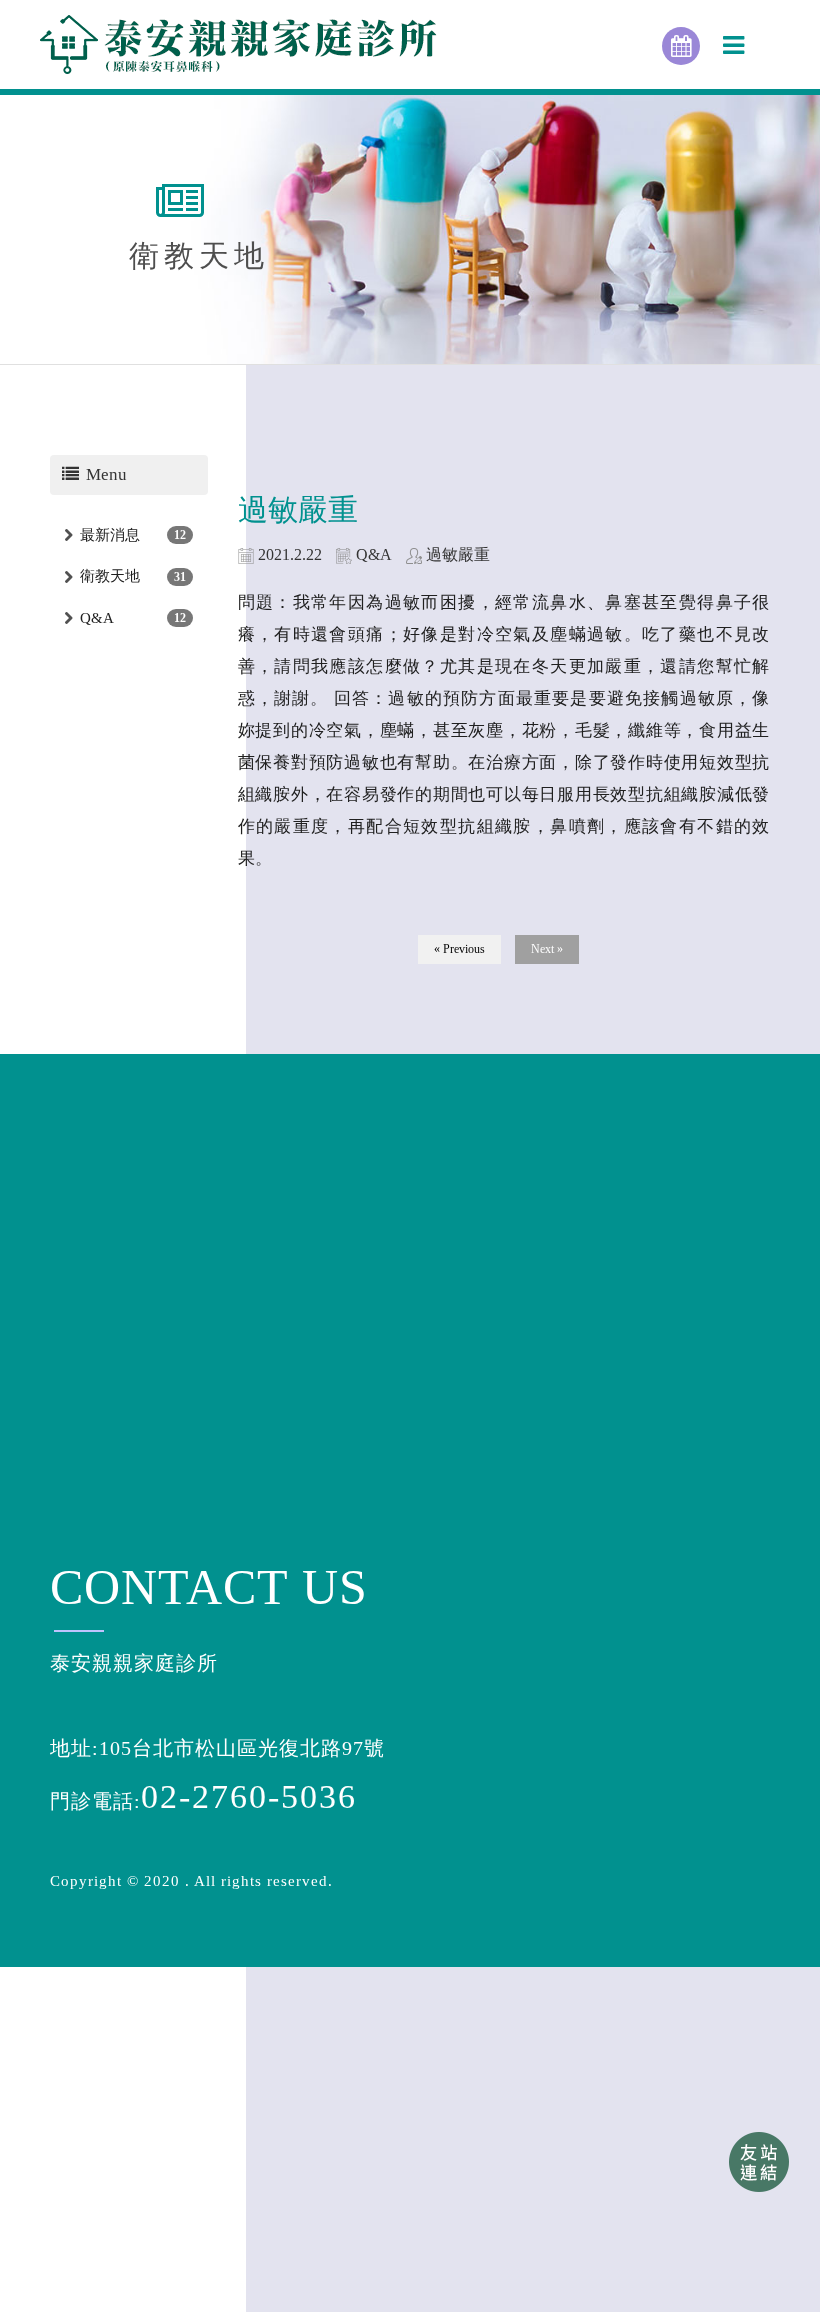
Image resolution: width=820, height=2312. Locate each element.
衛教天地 (110, 576)
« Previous (459, 949)
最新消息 (110, 535)
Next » (547, 949)
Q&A (97, 618)
